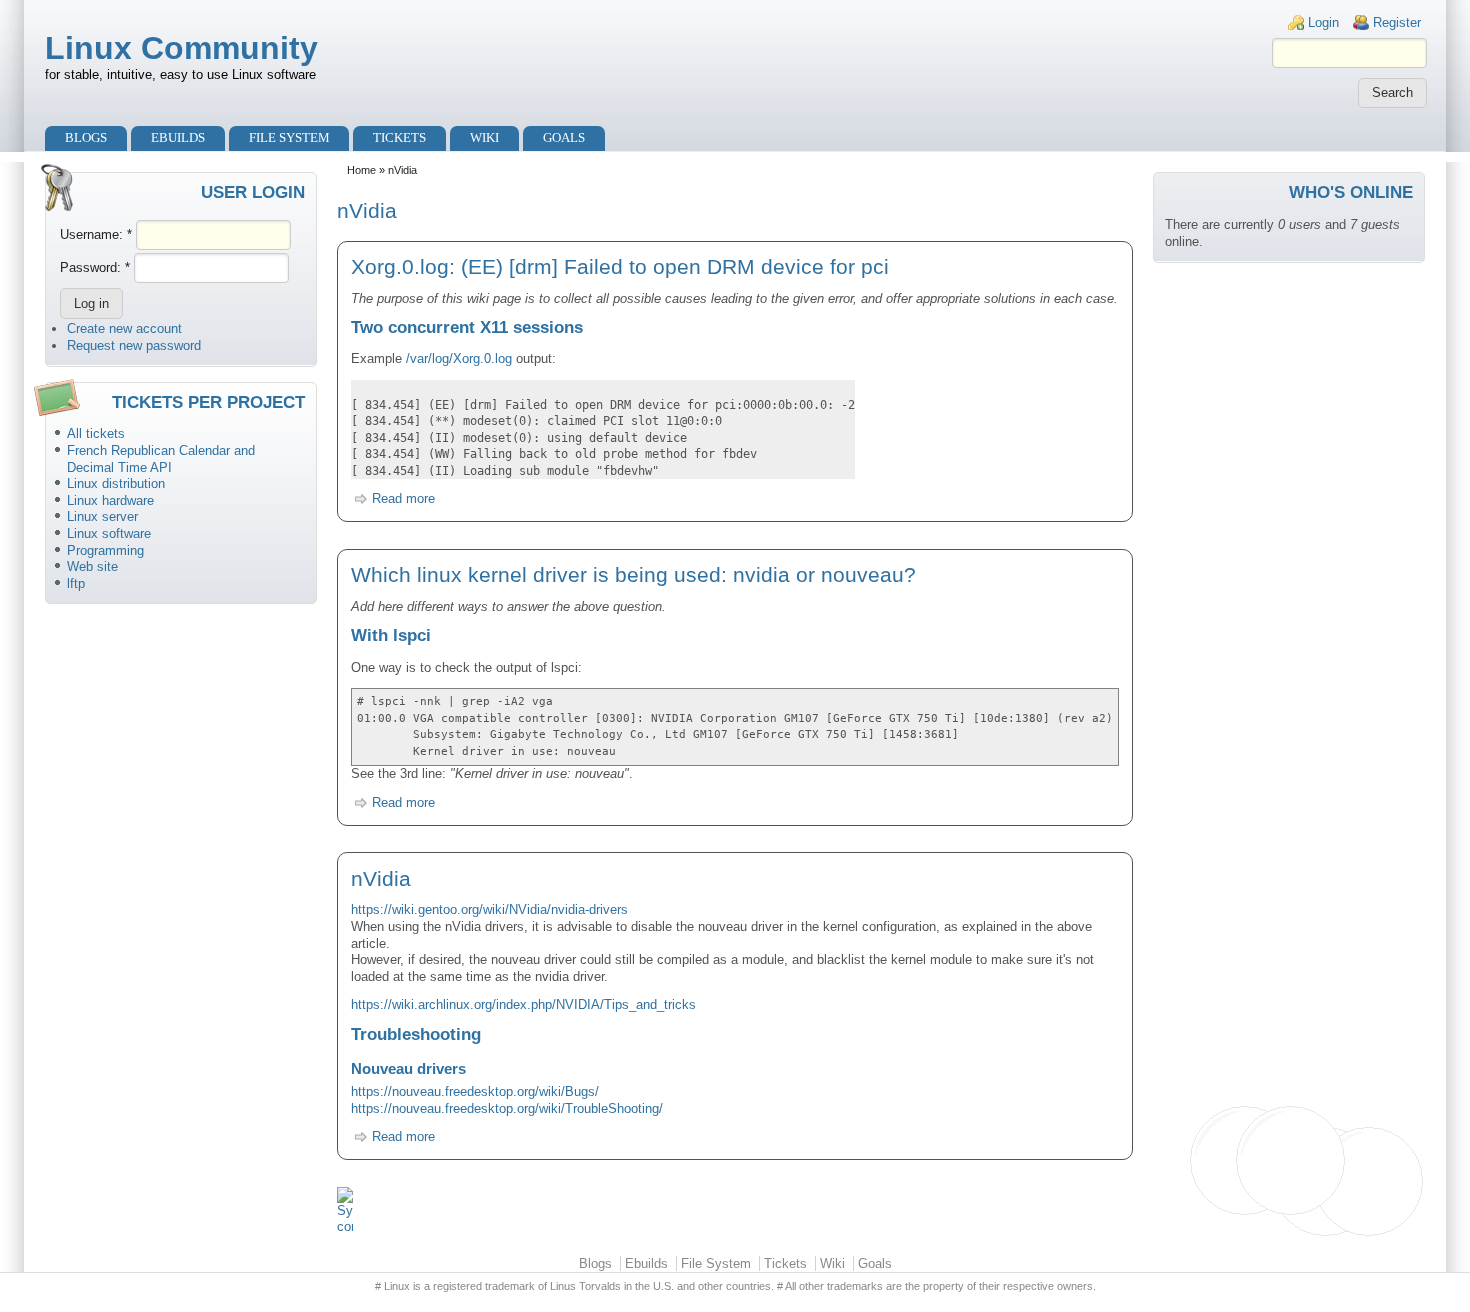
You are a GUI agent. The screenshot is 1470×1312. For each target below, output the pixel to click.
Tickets (399, 137)
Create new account (124, 328)
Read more (403, 498)
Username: (96, 234)
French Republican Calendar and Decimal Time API (161, 459)
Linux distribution (116, 483)
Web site (92, 566)
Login (1323, 22)
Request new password (134, 345)
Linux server (102, 516)
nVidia (381, 878)
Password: (95, 267)
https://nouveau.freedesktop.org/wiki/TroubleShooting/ (507, 1108)
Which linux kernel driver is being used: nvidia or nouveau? (633, 574)
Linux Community (181, 48)
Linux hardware (110, 500)
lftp (76, 583)
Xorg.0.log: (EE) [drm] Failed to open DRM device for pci (620, 266)
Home (361, 170)
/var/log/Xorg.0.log (459, 358)
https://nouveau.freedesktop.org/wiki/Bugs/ (475, 1091)
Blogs (86, 137)
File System (289, 137)
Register (1397, 22)
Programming (105, 550)
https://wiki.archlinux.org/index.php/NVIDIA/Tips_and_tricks (523, 1004)
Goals (564, 137)
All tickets (96, 433)
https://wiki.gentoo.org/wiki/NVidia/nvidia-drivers (489, 909)
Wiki (484, 137)
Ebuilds (178, 137)
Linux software (109, 533)
